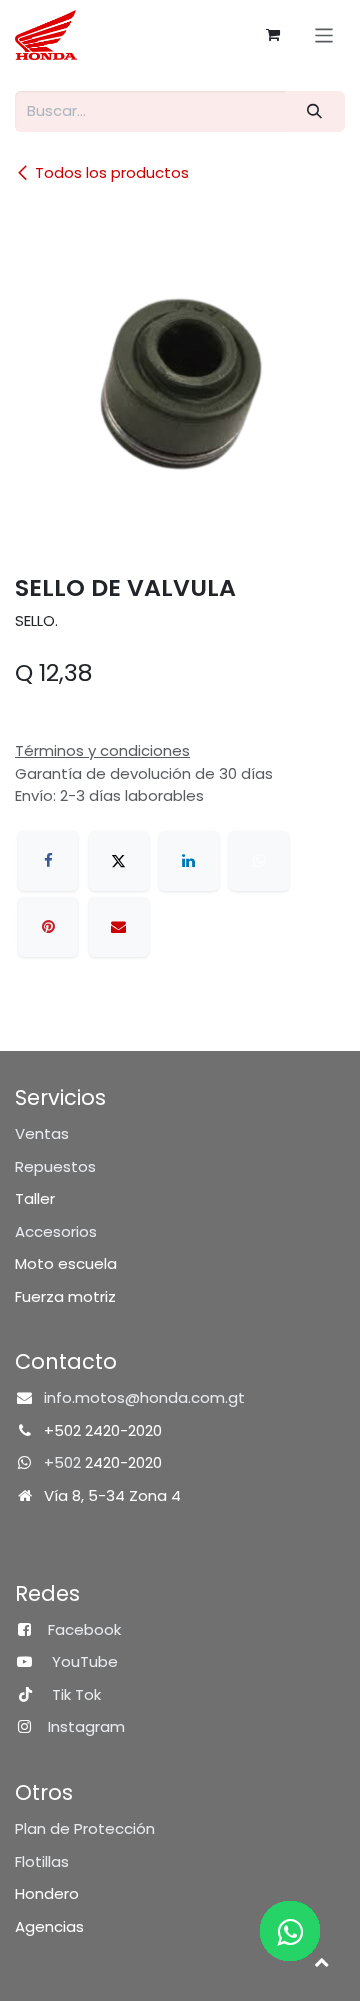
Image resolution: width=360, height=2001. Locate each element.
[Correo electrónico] (119, 927)
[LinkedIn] (189, 861)
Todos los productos (112, 172)
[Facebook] (48, 861)
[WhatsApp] (259, 861)
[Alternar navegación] (324, 34)
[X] (119, 861)
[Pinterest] (48, 927)
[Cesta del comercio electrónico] (273, 35)
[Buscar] (315, 111)
